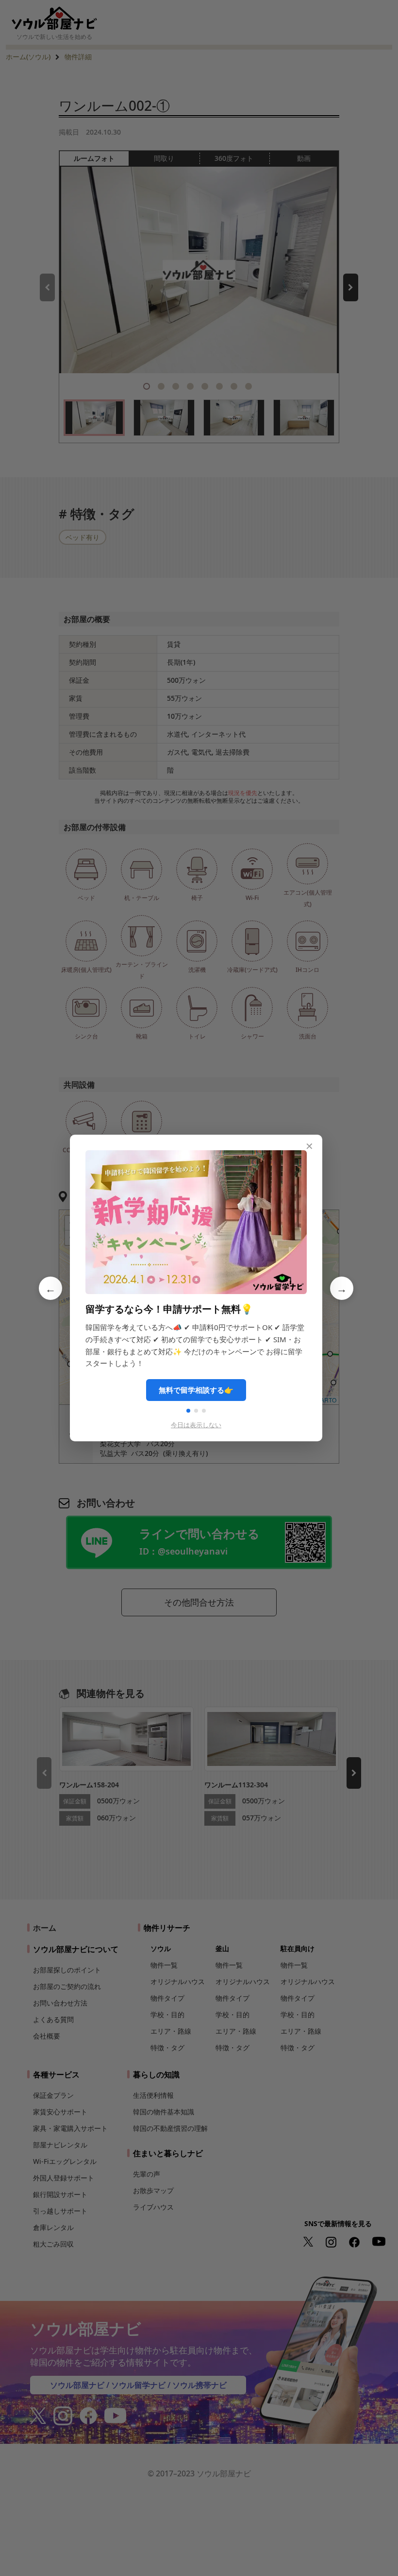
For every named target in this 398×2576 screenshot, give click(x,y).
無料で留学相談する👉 (196, 1390)
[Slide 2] (196, 1411)
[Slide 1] (188, 1411)
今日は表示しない (196, 1425)
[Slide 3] (204, 1411)
